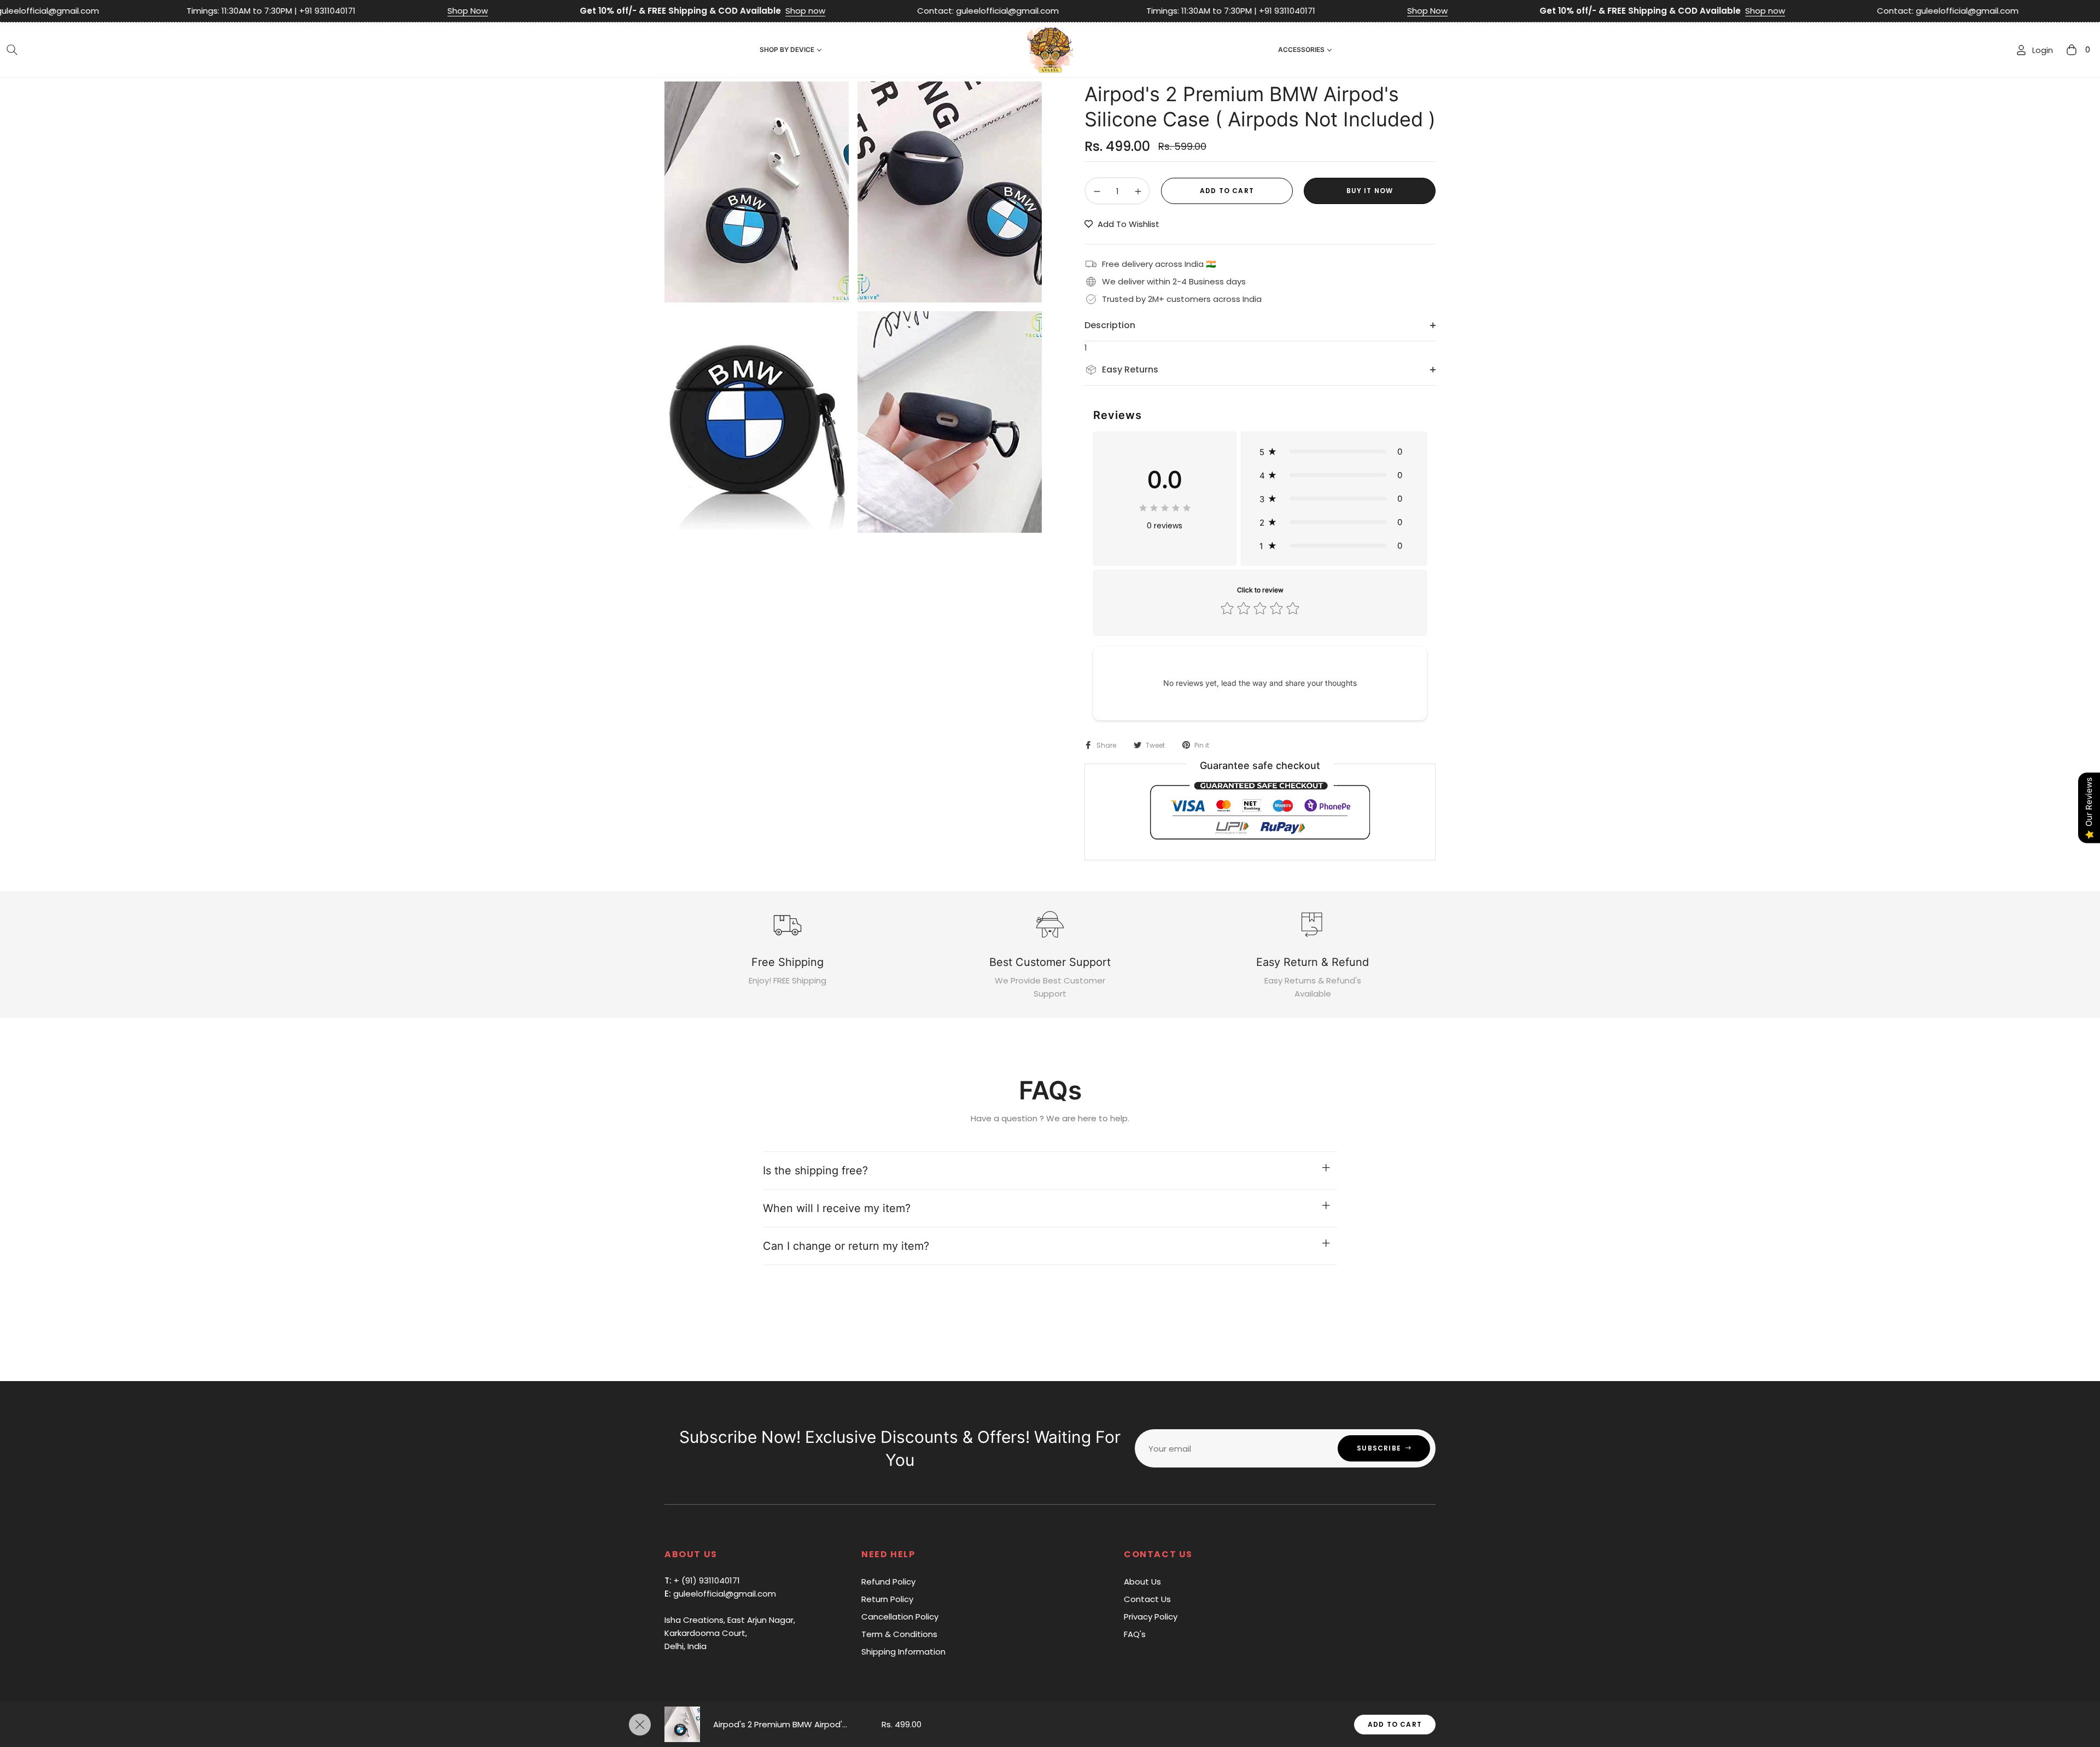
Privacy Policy (1151, 1617)
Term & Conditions (899, 1634)
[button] (12, 50)
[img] (1165, 506)
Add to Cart (1395, 1724)
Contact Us (1147, 1599)
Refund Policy (888, 1582)
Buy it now (1370, 191)
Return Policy (887, 1599)
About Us (1142, 1582)
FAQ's (1135, 1634)
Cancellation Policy (900, 1617)
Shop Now (285, 11)
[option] (757, 192)
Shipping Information (903, 1652)
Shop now (623, 11)
